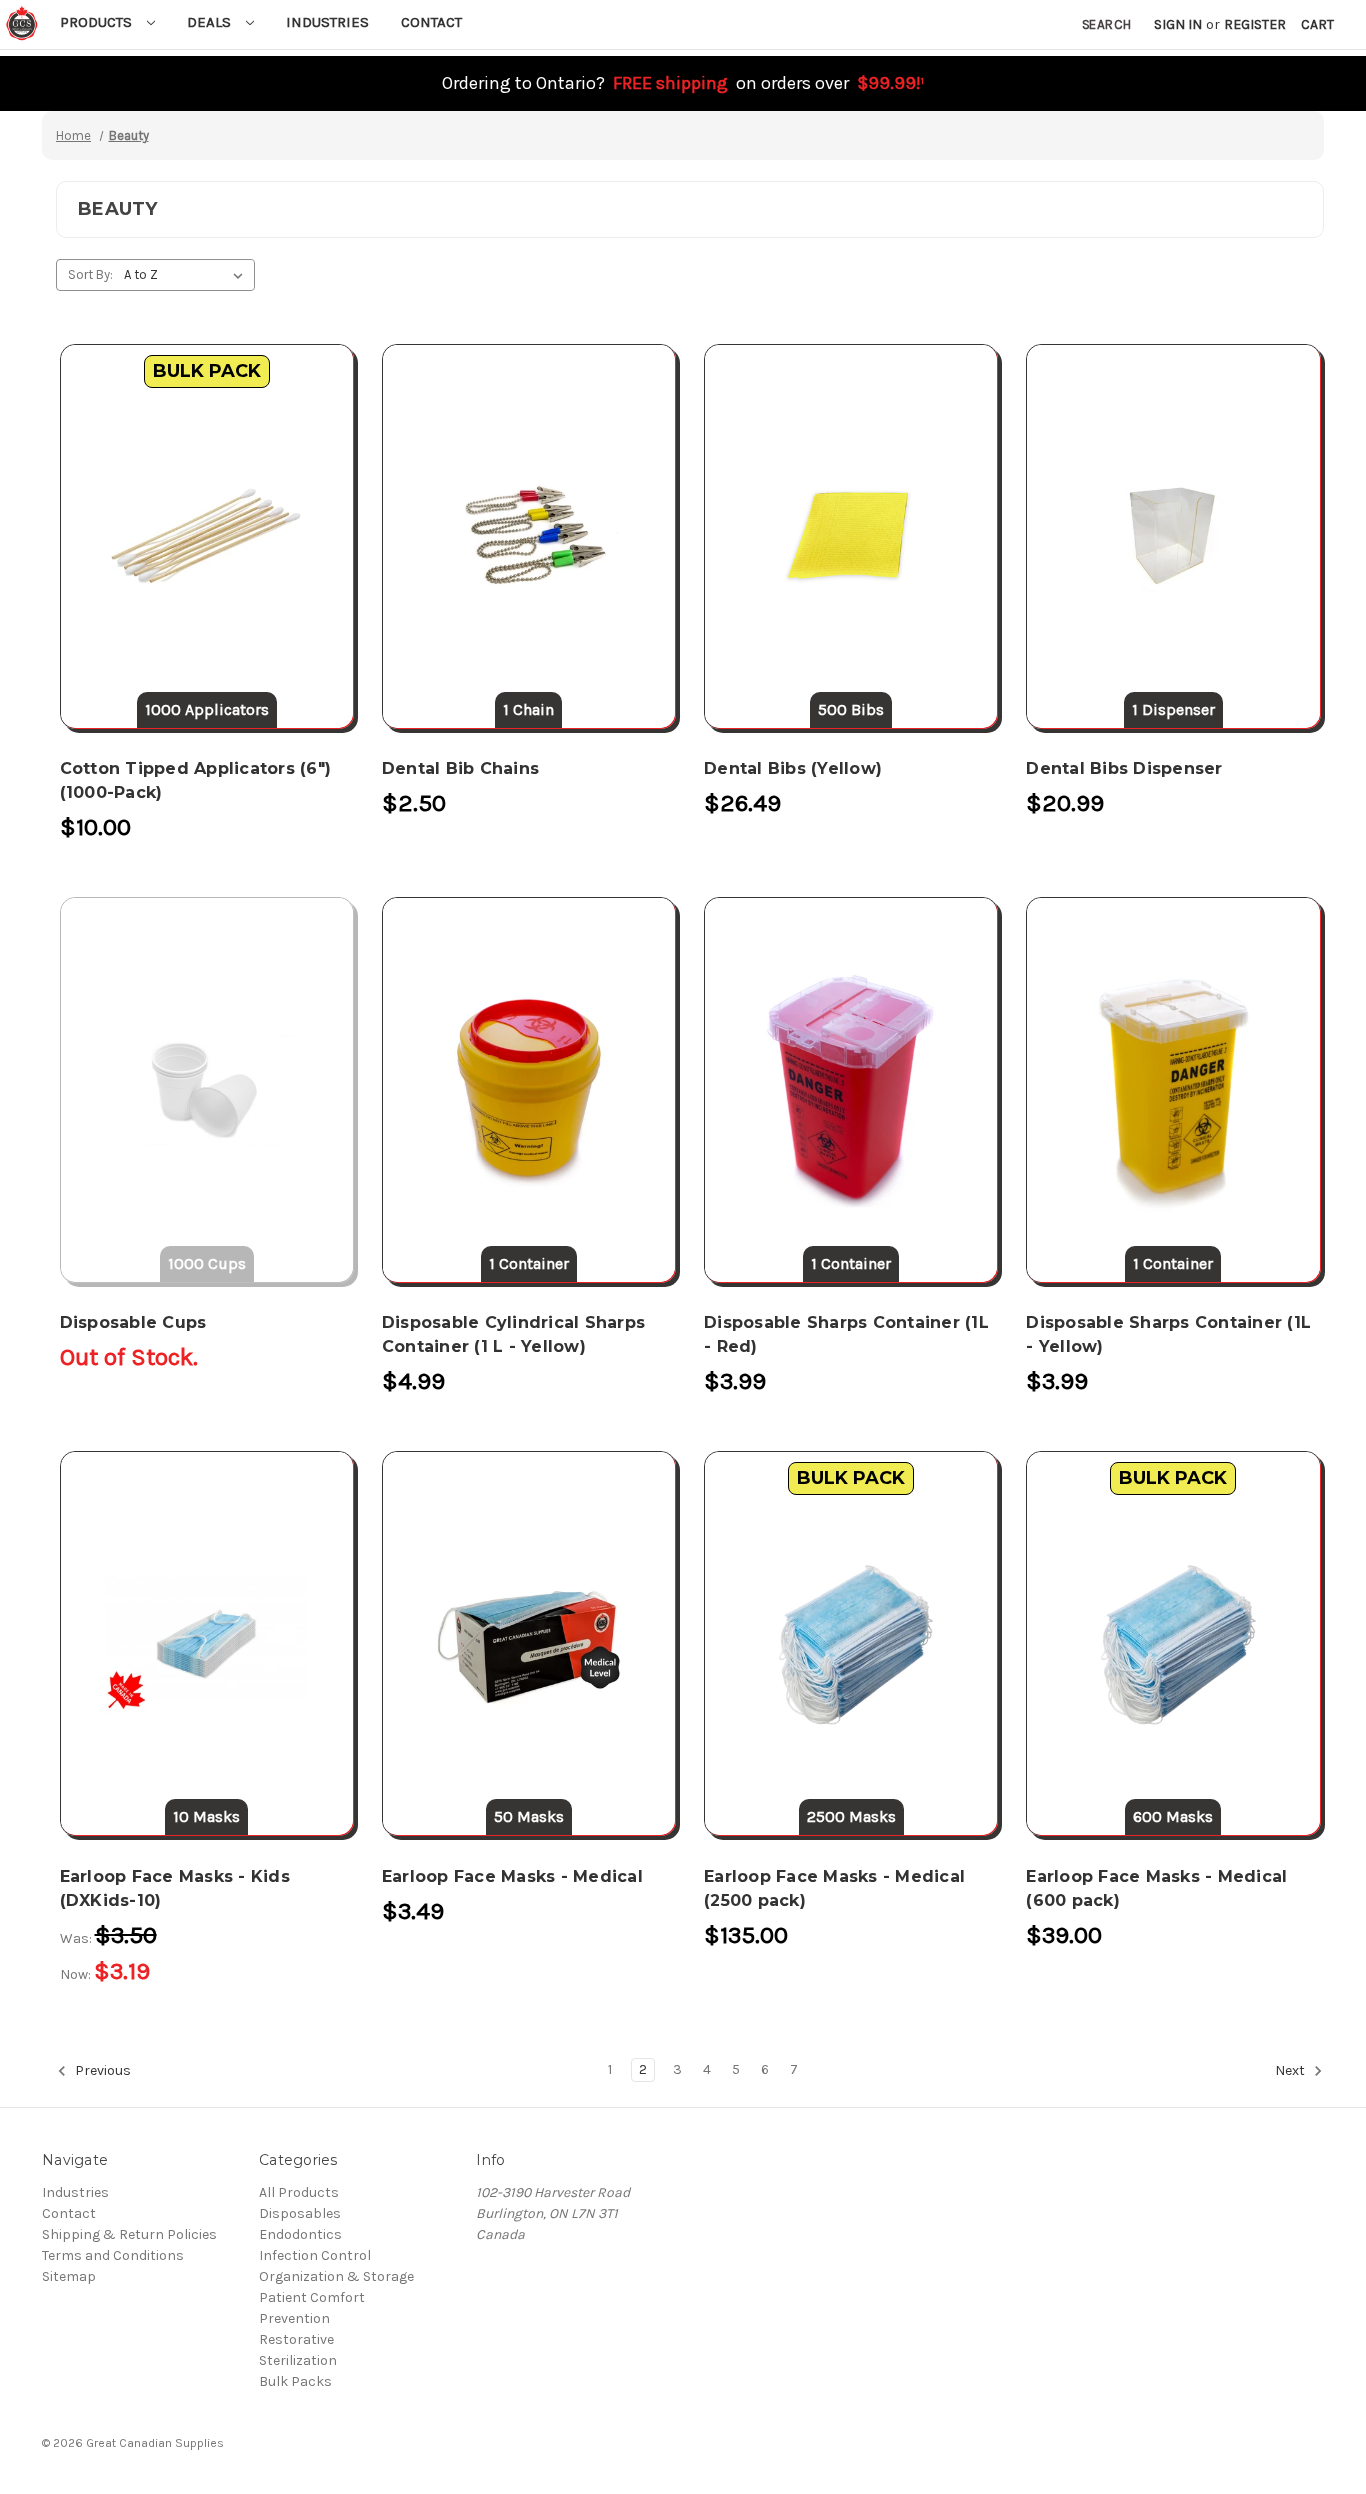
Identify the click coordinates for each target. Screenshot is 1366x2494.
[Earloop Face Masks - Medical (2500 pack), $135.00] (851, 1643)
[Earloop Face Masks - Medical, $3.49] (529, 1643)
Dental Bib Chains (460, 768)
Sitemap (69, 2276)
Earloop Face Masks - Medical (512, 1876)
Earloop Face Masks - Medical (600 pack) (1156, 1888)
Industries (327, 22)
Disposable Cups (133, 1322)
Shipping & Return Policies (129, 2234)
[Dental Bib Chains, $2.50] (529, 536)
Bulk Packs (295, 2381)
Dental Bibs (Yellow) (793, 768)
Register (1255, 24)
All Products (299, 2192)
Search (1106, 24)
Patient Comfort (312, 2297)
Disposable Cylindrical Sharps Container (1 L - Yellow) (513, 1334)
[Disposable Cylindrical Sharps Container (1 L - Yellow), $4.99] (529, 1089)
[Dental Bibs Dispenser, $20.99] (1173, 536)
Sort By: (90, 274)
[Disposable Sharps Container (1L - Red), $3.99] (851, 1089)
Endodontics (300, 2234)
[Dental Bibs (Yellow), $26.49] (851, 536)
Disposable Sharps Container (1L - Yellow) (1168, 1334)
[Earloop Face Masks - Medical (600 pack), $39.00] (1173, 1643)
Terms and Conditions (113, 2255)
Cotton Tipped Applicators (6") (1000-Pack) (196, 780)
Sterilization (298, 2360)
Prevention (294, 2318)
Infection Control (315, 2255)
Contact (431, 22)
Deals (211, 22)
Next (1291, 2071)
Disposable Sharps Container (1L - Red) (846, 1334)
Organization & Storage (336, 2276)
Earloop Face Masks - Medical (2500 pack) (834, 1888)
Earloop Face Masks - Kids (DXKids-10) (175, 1888)
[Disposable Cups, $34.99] (207, 1089)
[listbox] (187, 275)
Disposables (300, 2213)
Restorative (296, 2339)
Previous (101, 2071)
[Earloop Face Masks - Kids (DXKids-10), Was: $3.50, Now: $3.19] (207, 1643)
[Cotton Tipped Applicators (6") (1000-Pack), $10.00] (207, 536)
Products (98, 22)
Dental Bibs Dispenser (1124, 768)
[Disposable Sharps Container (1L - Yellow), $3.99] (1173, 1089)
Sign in (1178, 24)
